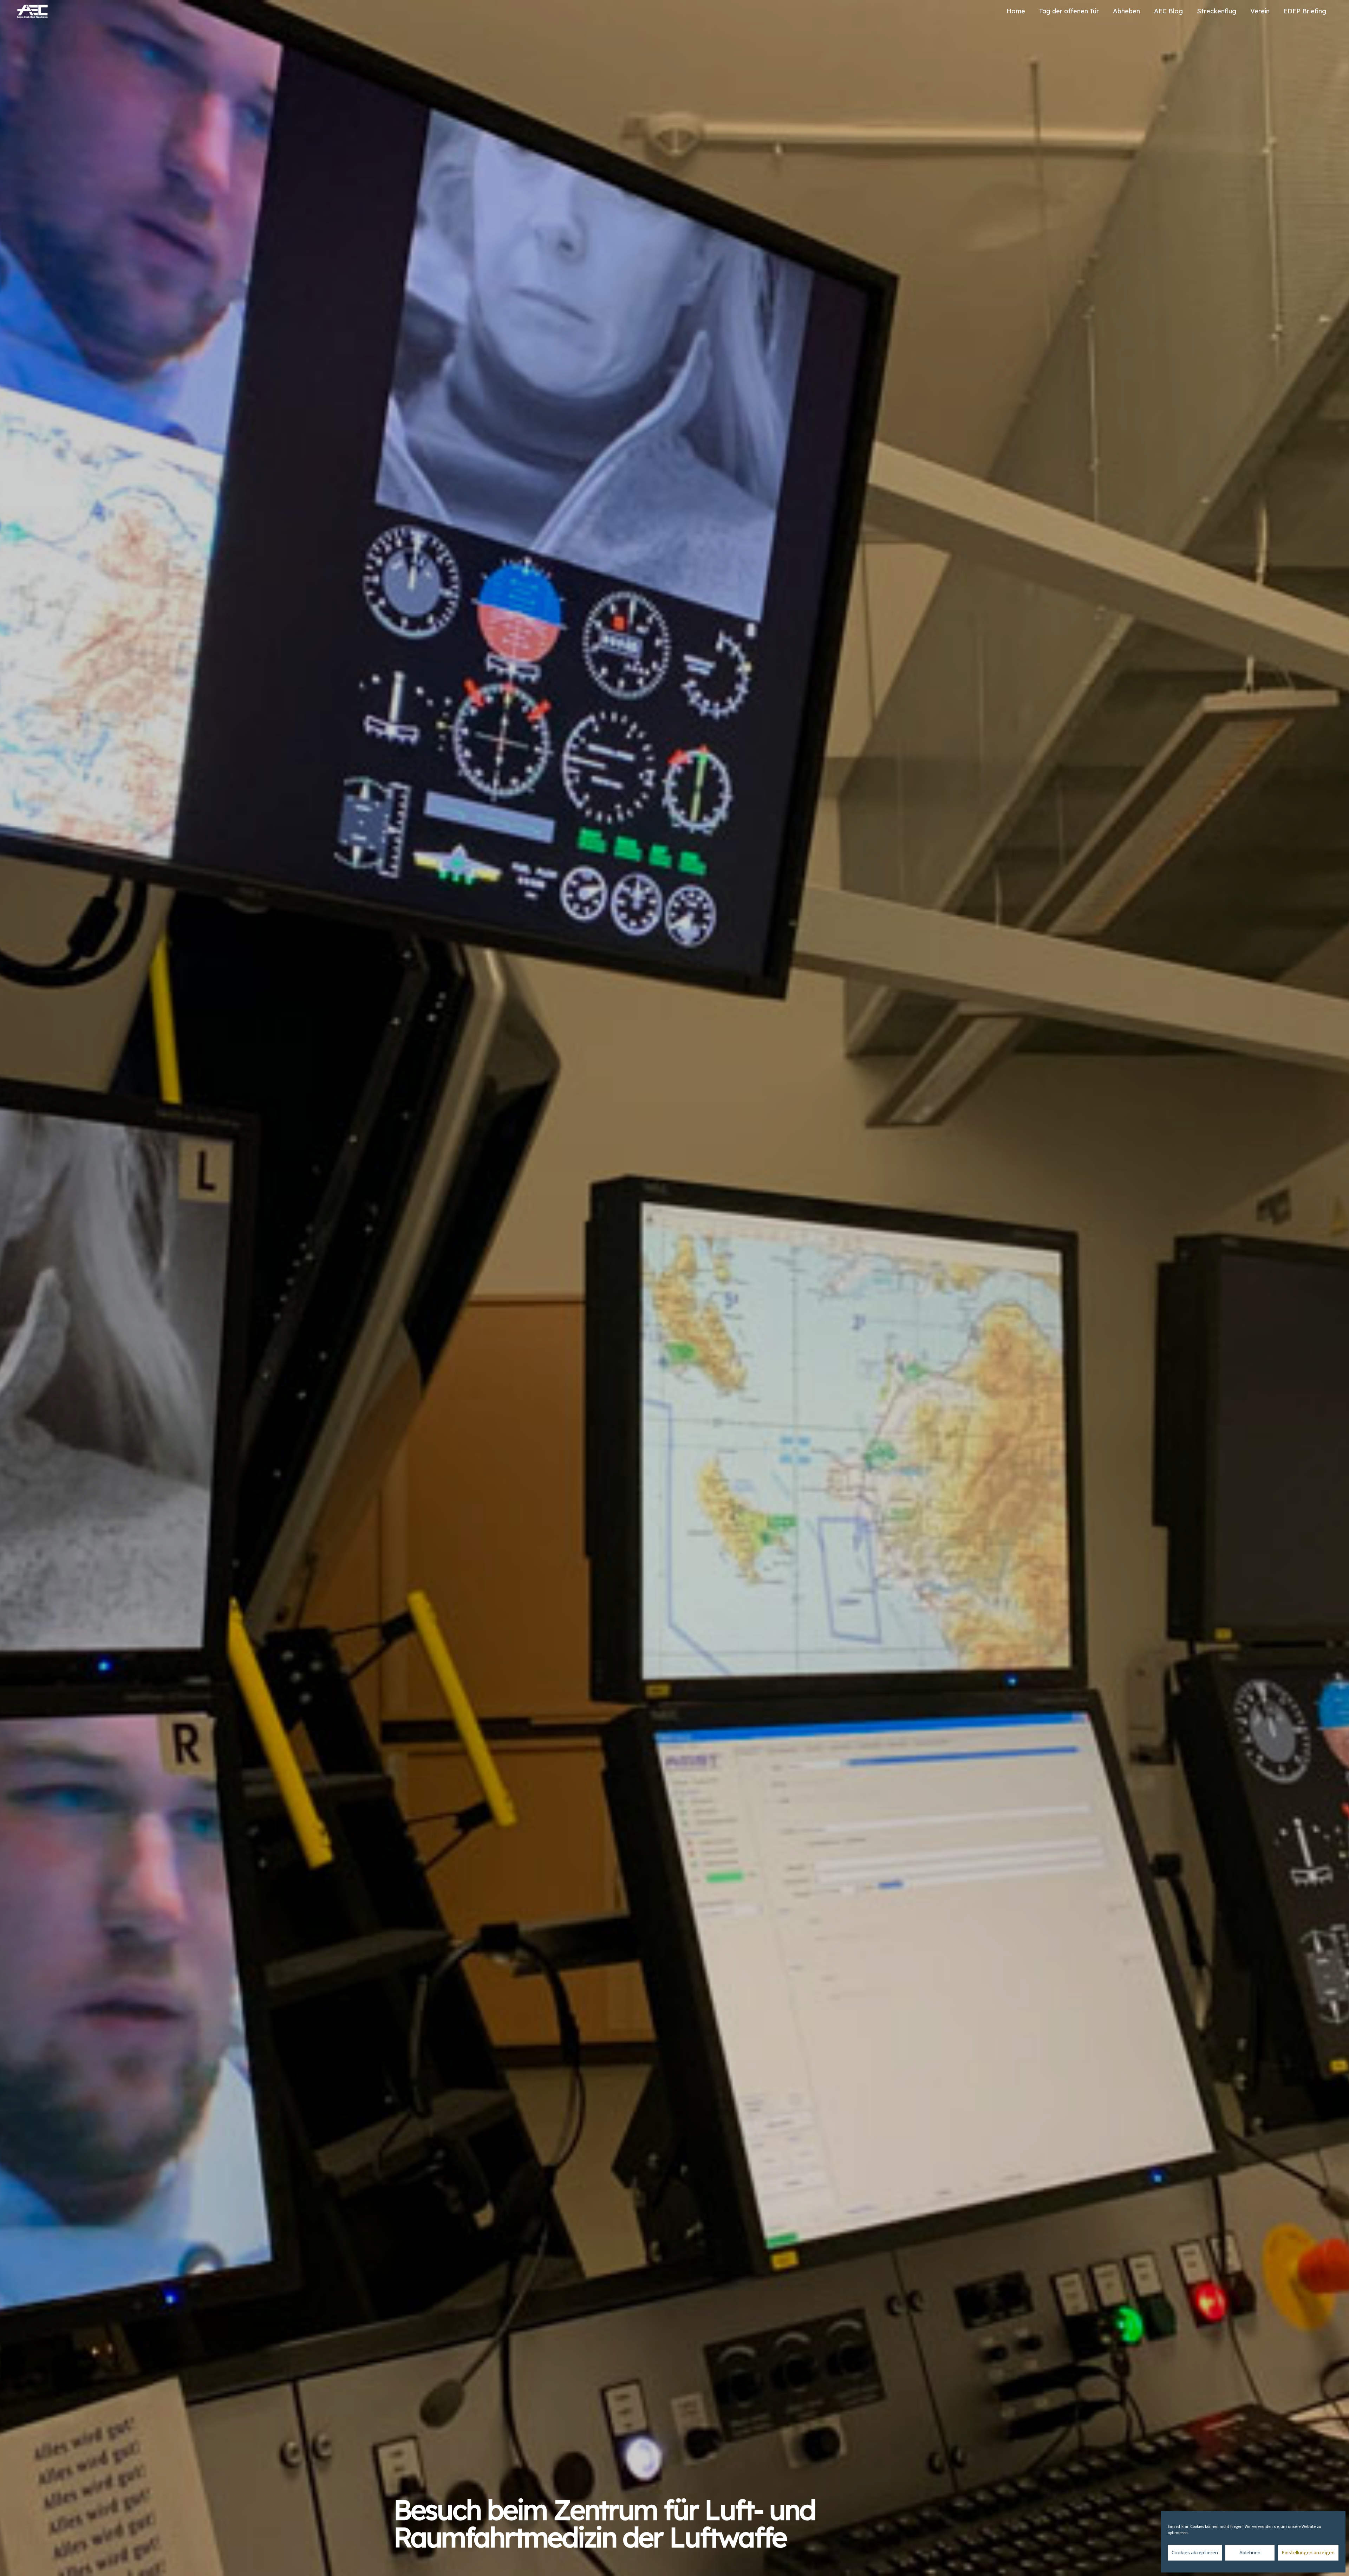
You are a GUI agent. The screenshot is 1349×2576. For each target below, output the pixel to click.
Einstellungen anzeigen (1308, 2553)
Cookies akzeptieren (1195, 2553)
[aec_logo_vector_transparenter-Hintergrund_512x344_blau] (32, 11)
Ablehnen (1250, 2553)
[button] (1144, 11)
